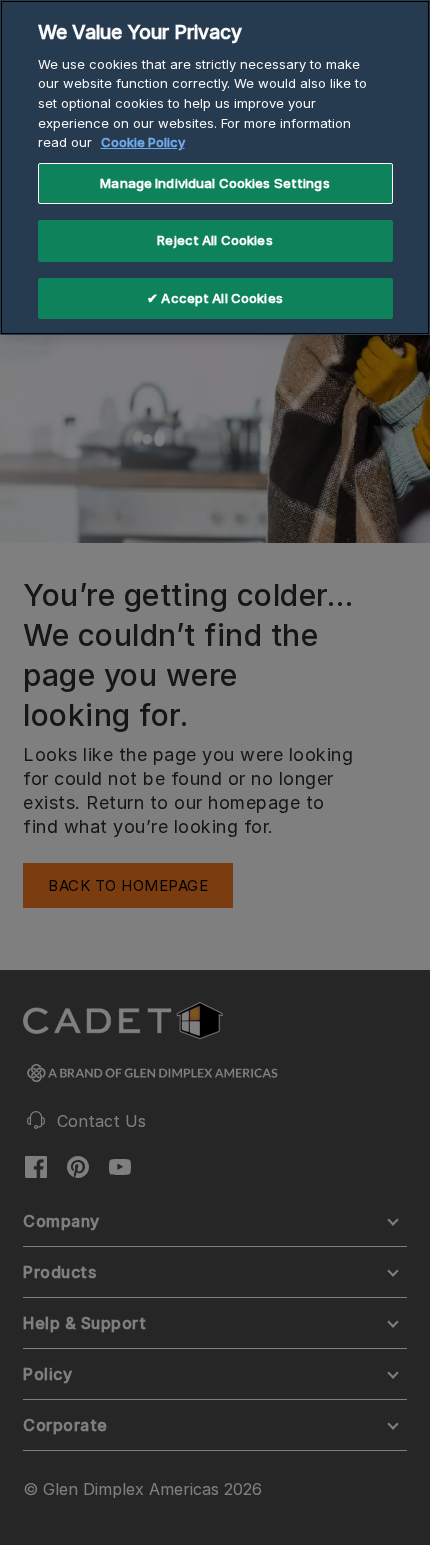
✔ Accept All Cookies (215, 298)
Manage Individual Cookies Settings (214, 183)
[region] (215, 167)
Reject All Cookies (214, 240)
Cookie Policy (143, 142)
